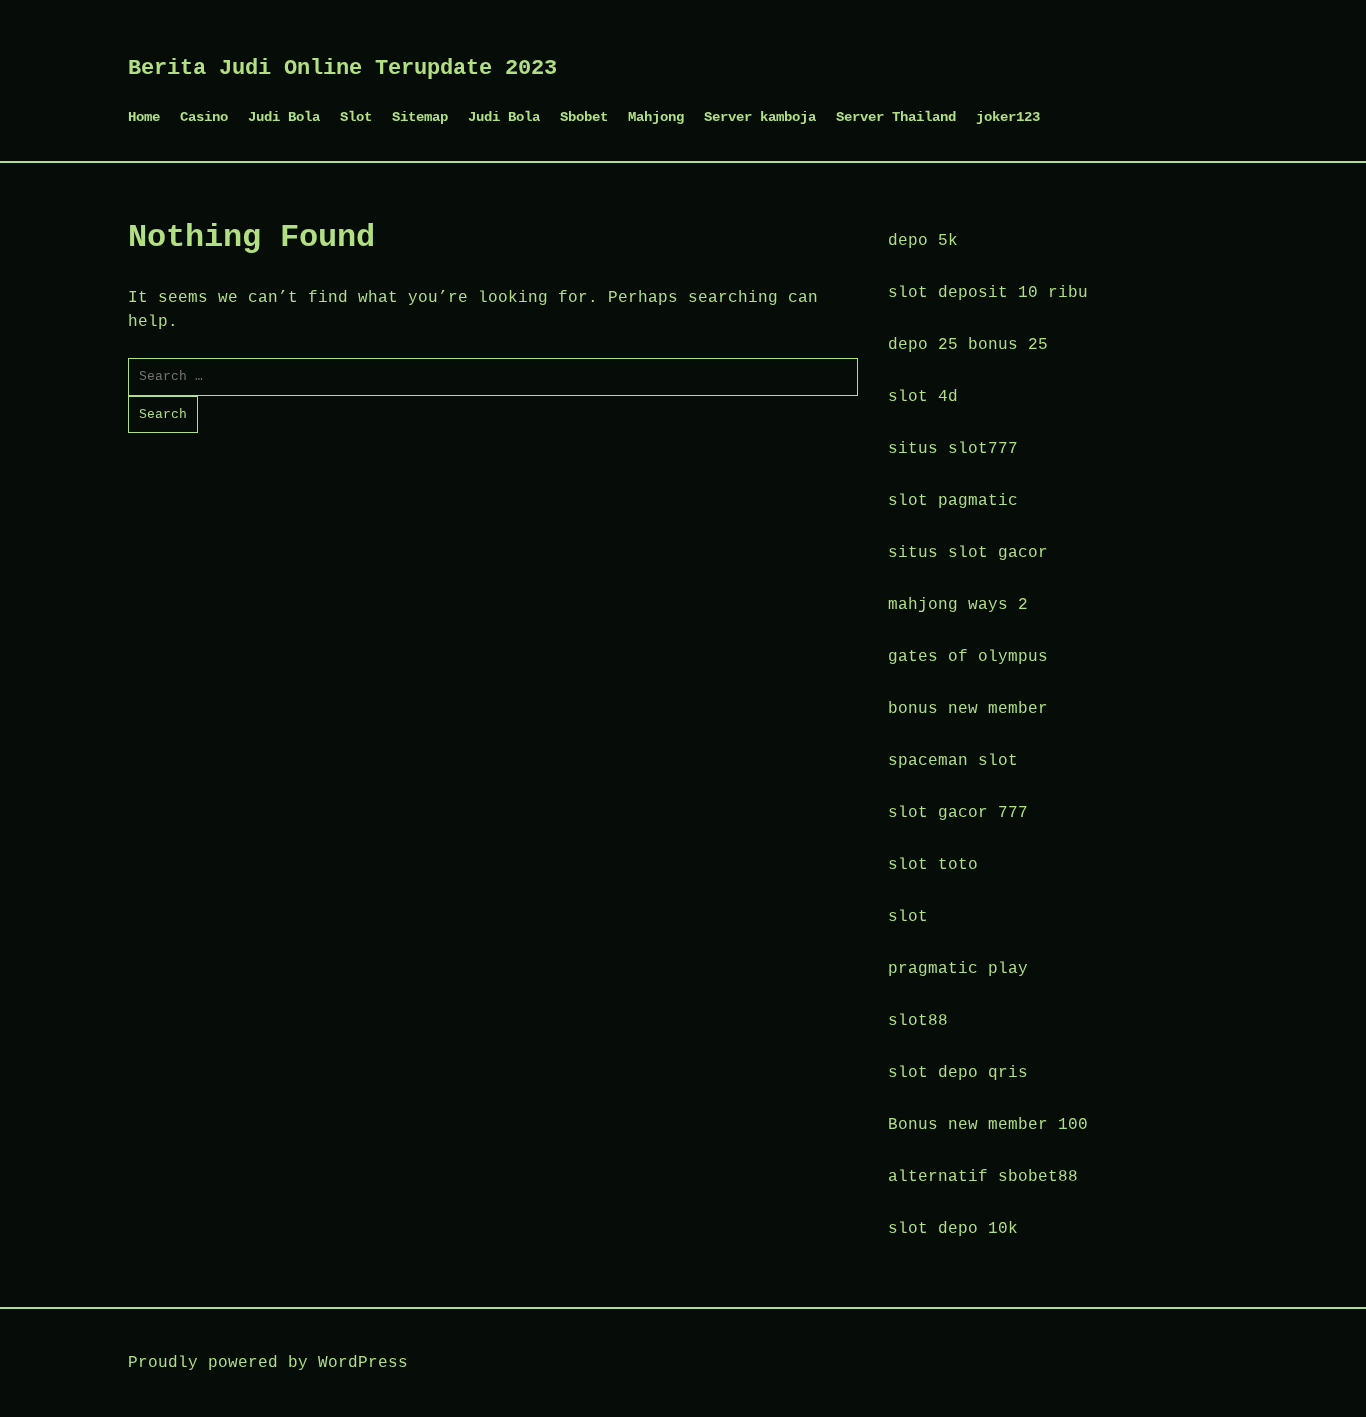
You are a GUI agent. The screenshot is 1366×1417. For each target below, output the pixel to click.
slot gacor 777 (958, 813)
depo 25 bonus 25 (968, 345)
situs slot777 (953, 449)
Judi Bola (284, 117)
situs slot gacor (968, 553)
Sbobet (584, 117)
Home (144, 117)
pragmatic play (958, 969)
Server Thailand (896, 117)
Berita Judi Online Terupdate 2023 (342, 68)
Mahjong (656, 117)
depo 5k (923, 241)
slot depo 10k (953, 1229)
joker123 (1008, 117)
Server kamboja (760, 117)
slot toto (933, 865)
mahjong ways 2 (958, 605)
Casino (204, 117)
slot (908, 917)
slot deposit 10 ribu (988, 293)
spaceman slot (953, 761)
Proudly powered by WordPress (268, 1363)
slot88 (918, 1021)
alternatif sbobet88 (983, 1177)
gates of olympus (968, 657)
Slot (356, 117)
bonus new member (968, 709)
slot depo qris (958, 1073)
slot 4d (923, 397)
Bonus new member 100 (988, 1125)
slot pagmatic (953, 501)
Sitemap (420, 117)
